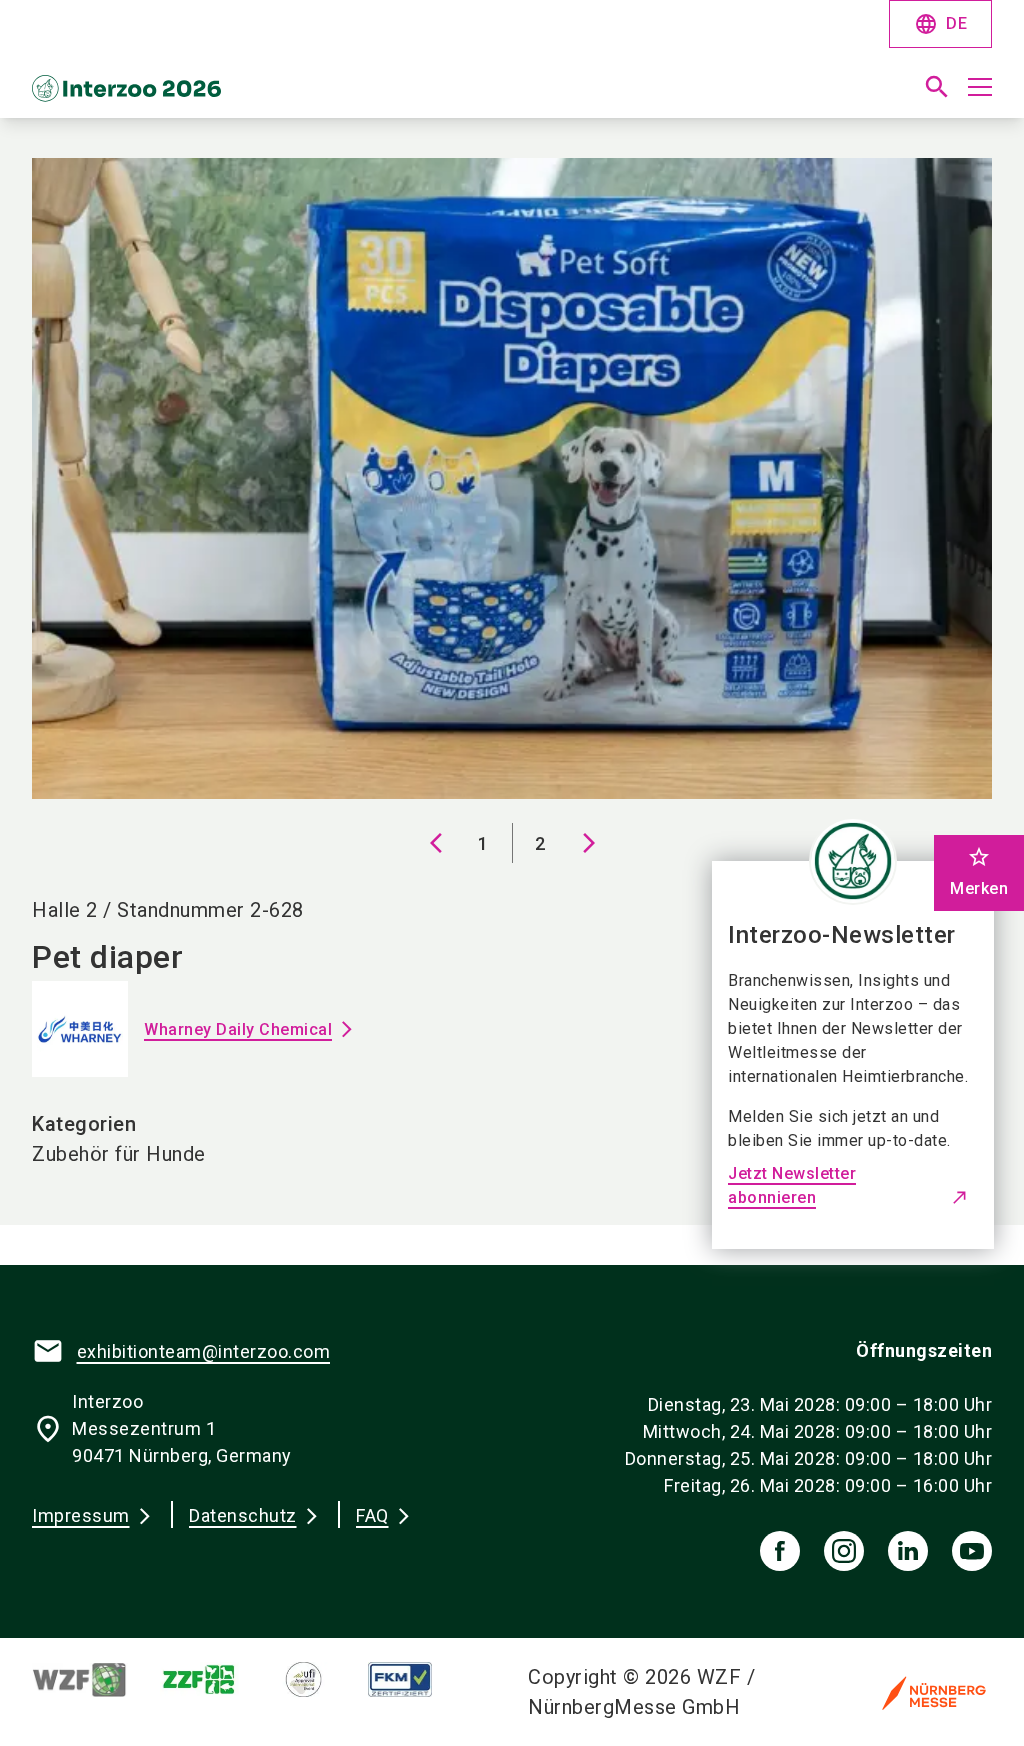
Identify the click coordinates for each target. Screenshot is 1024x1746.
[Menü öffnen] (980, 87)
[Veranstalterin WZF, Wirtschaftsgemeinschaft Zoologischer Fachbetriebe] (96, 1679)
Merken (979, 871)
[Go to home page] (264, 95)
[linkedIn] (908, 1551)
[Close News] (853, 861)
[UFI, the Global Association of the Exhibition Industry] (319, 1679)
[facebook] (780, 1551)
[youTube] (972, 1551)
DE (940, 24)
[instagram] (844, 1551)
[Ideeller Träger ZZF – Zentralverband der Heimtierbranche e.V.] (215, 1679)
